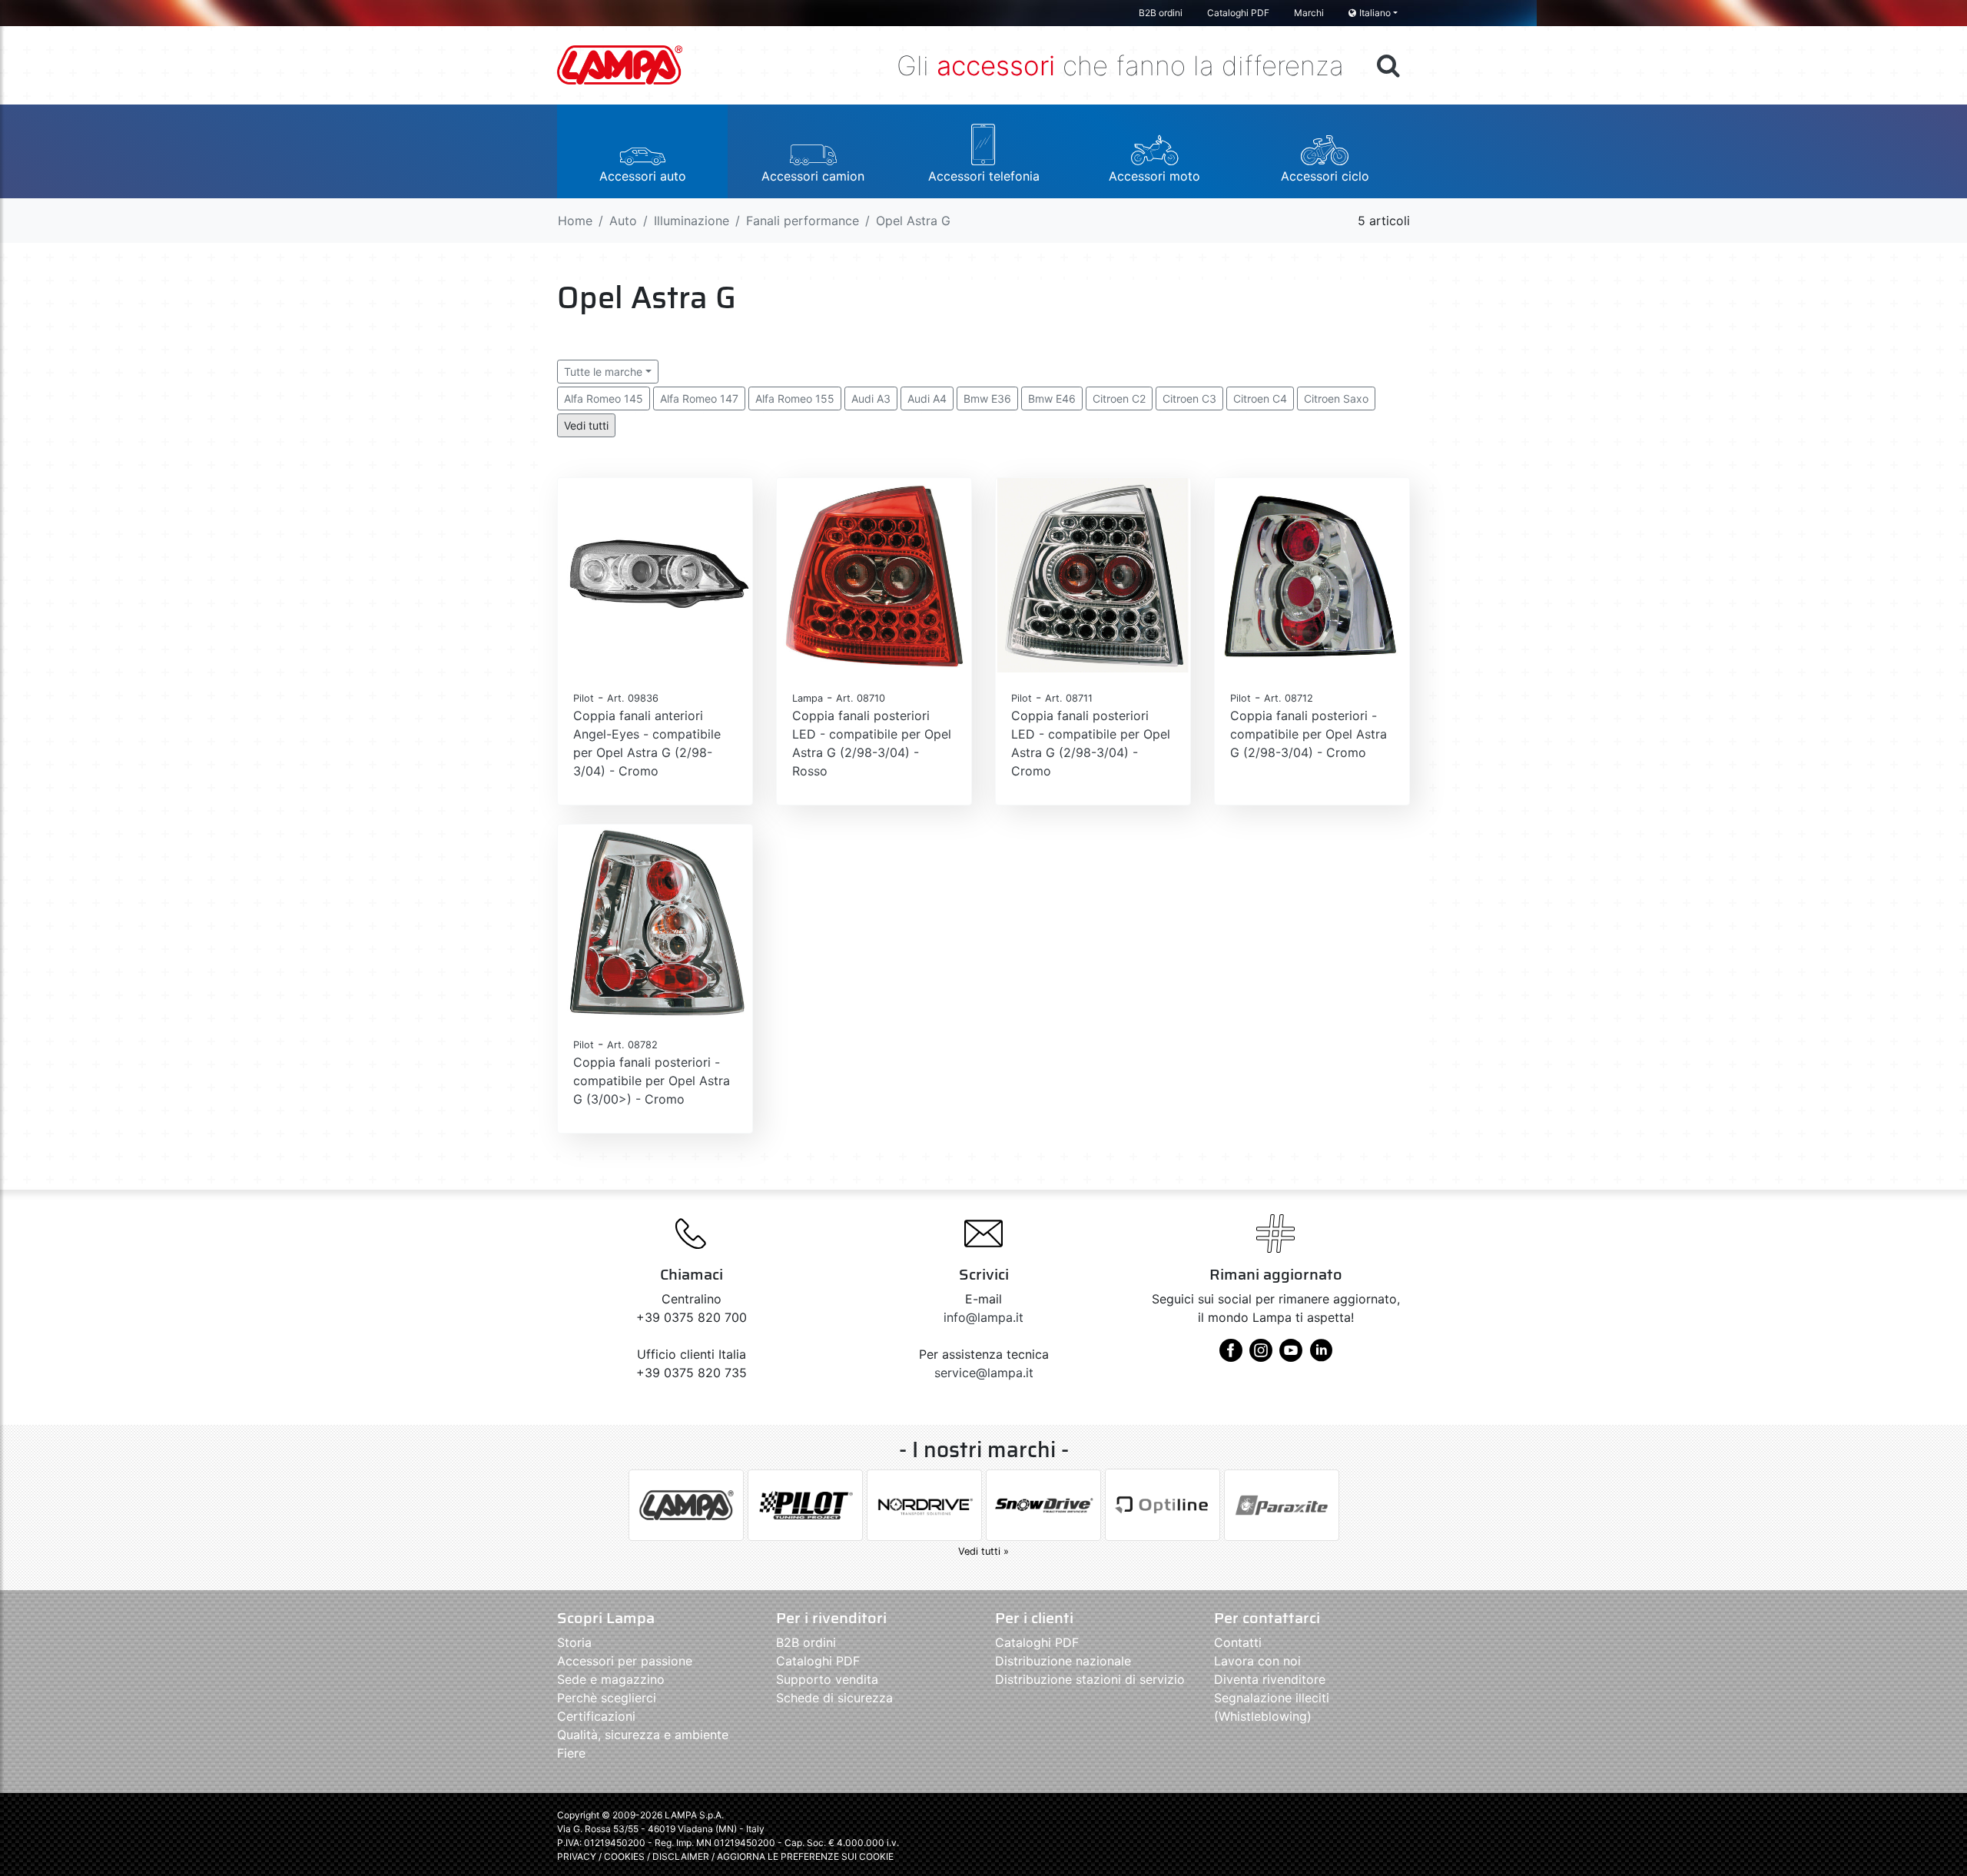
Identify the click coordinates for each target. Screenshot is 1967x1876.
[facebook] (1231, 1356)
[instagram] (1261, 1356)
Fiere (571, 1753)
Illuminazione (692, 221)
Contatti (1238, 1642)
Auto (623, 221)
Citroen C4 (1260, 398)
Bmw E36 (987, 398)
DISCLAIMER (682, 1856)
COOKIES (624, 1856)
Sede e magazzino (611, 1679)
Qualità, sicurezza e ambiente (643, 1735)
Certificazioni (596, 1716)
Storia (574, 1642)
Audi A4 (927, 398)
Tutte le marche (603, 372)
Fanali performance (803, 221)
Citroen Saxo (1336, 398)
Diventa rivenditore (1270, 1679)
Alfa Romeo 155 (795, 398)
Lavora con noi (1257, 1661)
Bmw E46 (1052, 398)
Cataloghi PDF (1238, 13)
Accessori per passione (625, 1661)
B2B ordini (1161, 13)
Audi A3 (871, 398)
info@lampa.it (983, 1317)
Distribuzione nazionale (1063, 1661)
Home (575, 221)
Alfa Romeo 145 (604, 398)
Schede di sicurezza (834, 1698)
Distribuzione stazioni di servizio (1090, 1679)
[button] (642, 151)
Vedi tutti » (983, 1551)
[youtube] (1291, 1356)
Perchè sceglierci (607, 1698)
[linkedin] (1321, 1356)
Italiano (1375, 13)
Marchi (1309, 13)
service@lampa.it (984, 1373)
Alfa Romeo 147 (699, 398)
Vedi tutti (586, 425)
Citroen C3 (1189, 398)
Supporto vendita (827, 1679)
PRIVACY (577, 1856)
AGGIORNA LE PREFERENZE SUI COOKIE (805, 1856)
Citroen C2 (1119, 398)
